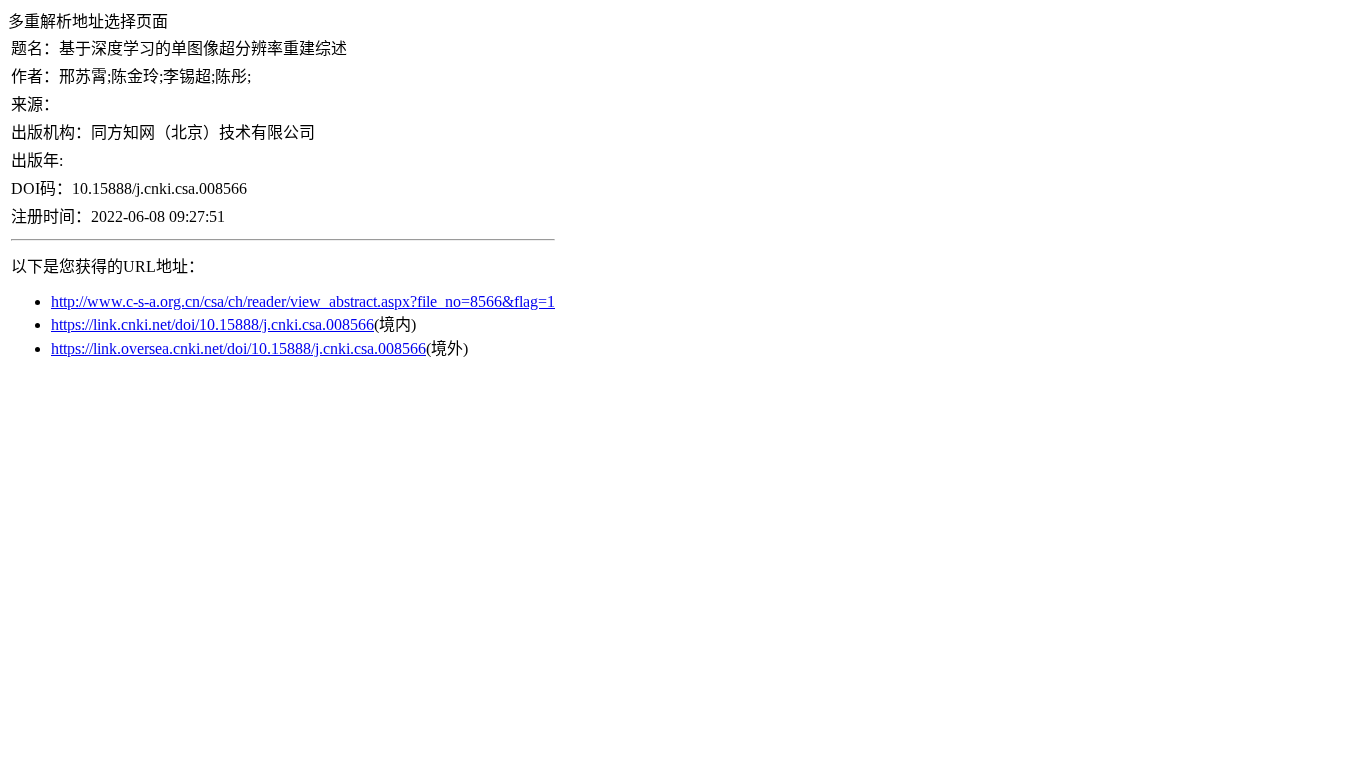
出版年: (37, 160)
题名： (35, 48)
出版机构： (51, 132)
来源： (35, 104)
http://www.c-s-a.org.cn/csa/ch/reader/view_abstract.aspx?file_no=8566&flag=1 (303, 301)
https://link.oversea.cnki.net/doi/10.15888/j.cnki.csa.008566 (238, 348)
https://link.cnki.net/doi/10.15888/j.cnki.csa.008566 (212, 324)
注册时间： (51, 216)
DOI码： (41, 188)
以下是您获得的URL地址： (107, 266)
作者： (35, 76)
